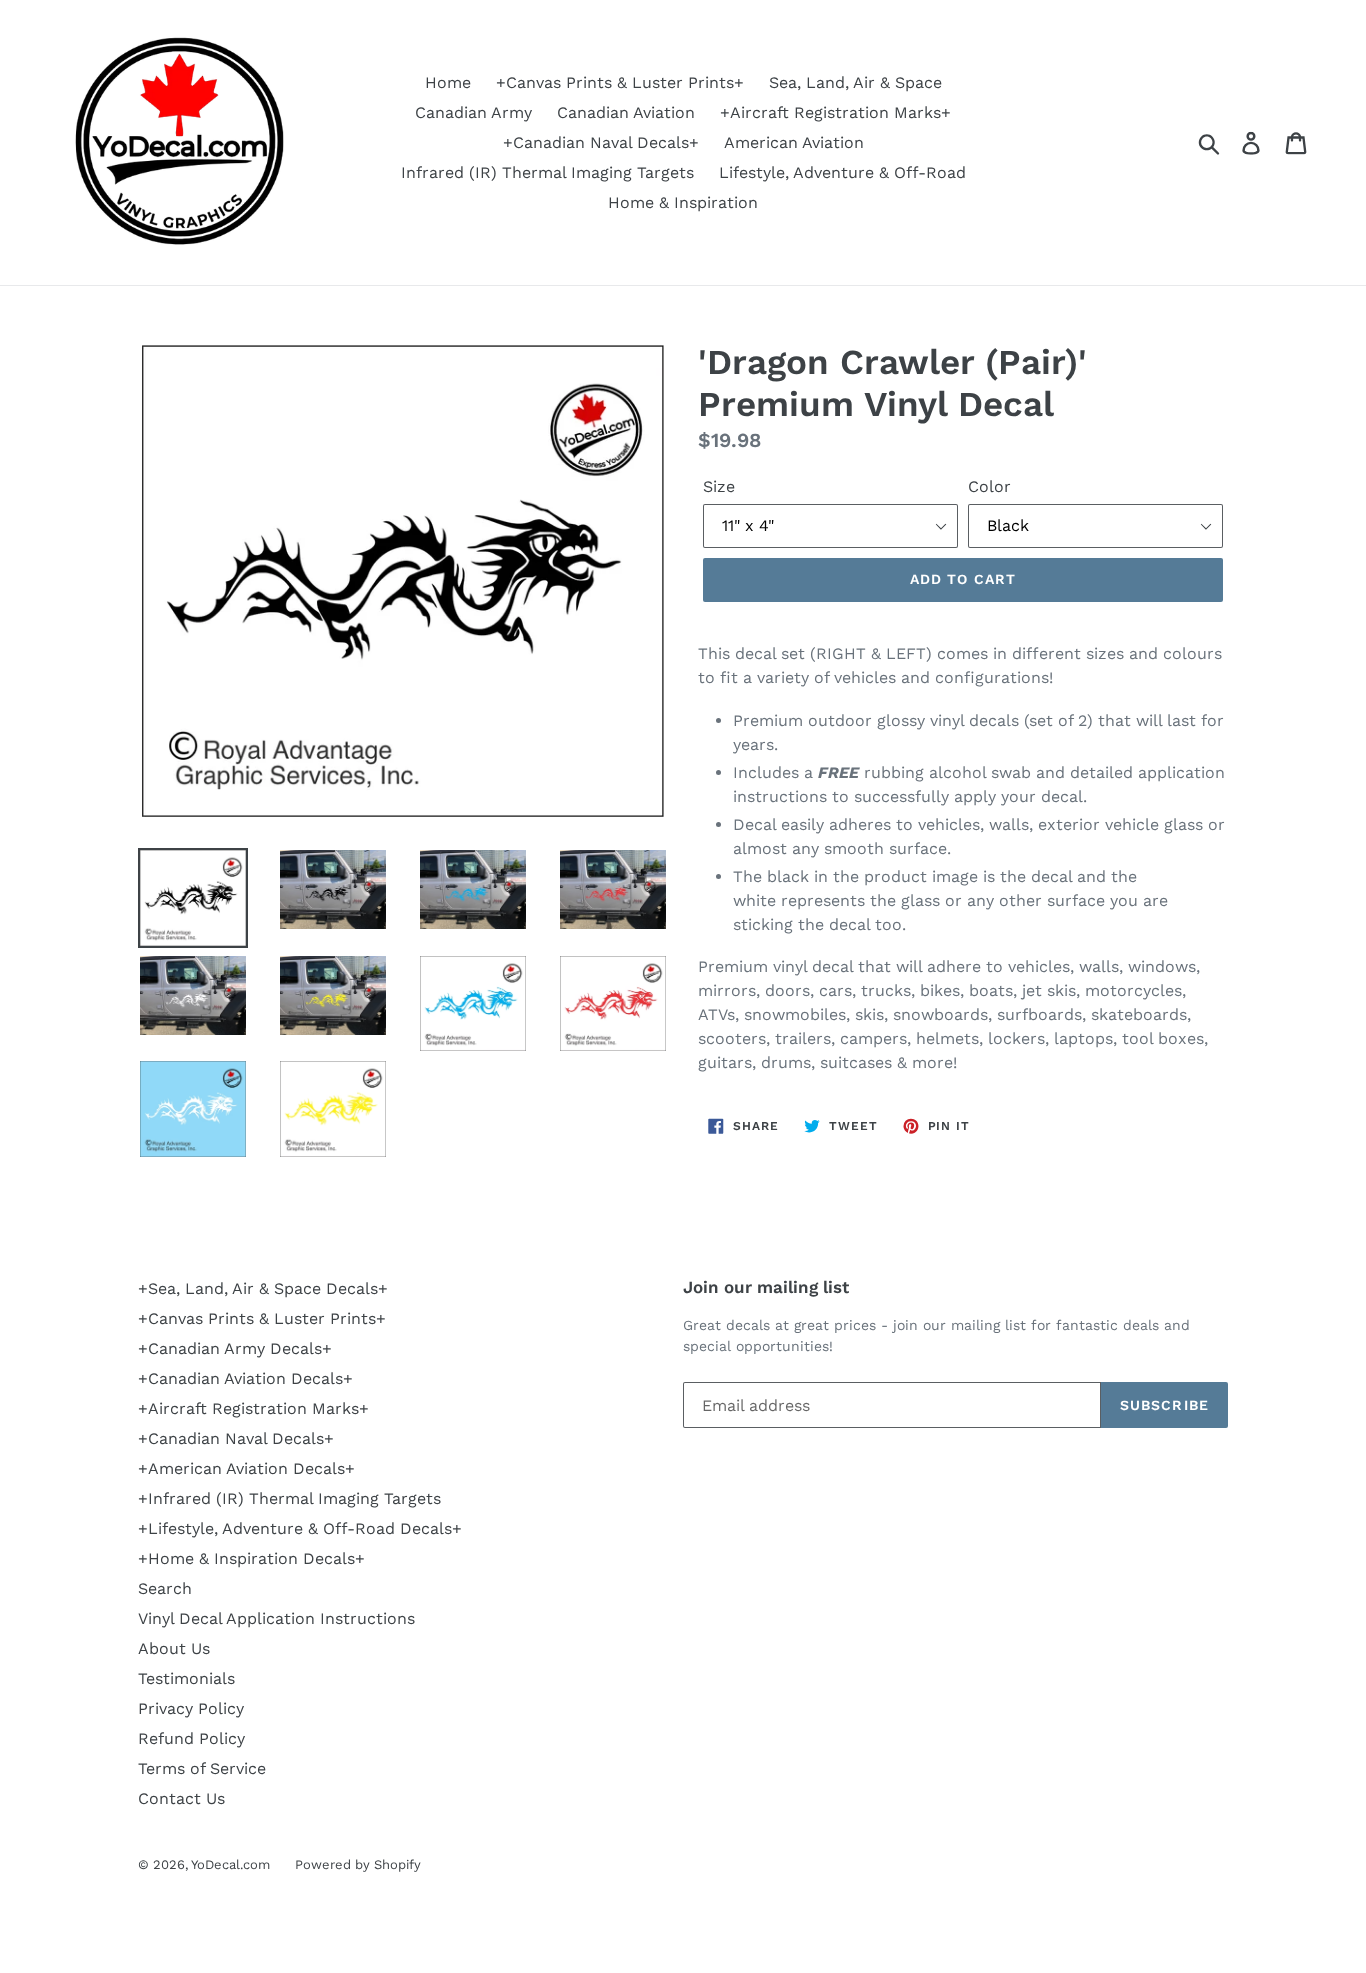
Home (448, 82)
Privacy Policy (191, 1708)
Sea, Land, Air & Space (855, 82)
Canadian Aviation (626, 112)
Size (719, 486)
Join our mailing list (766, 1287)
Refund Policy (191, 1738)
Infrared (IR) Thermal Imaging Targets (547, 172)
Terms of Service (202, 1768)
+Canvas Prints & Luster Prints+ (620, 82)
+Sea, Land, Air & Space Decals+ (263, 1288)
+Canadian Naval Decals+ (601, 142)
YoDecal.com (230, 1864)
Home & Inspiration (683, 202)
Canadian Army (473, 112)
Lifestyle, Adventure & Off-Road (842, 172)
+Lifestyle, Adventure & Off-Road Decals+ (300, 1528)
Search (165, 1588)
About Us (174, 1648)
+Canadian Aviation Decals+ (245, 1378)
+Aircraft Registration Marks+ (835, 112)
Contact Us (181, 1798)
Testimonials (186, 1678)
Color (989, 486)
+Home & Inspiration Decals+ (251, 1558)
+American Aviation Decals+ (246, 1468)
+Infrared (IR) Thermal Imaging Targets (289, 1498)
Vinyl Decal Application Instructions (276, 1618)
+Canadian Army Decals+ (235, 1348)
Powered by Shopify (358, 1864)
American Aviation (794, 142)
